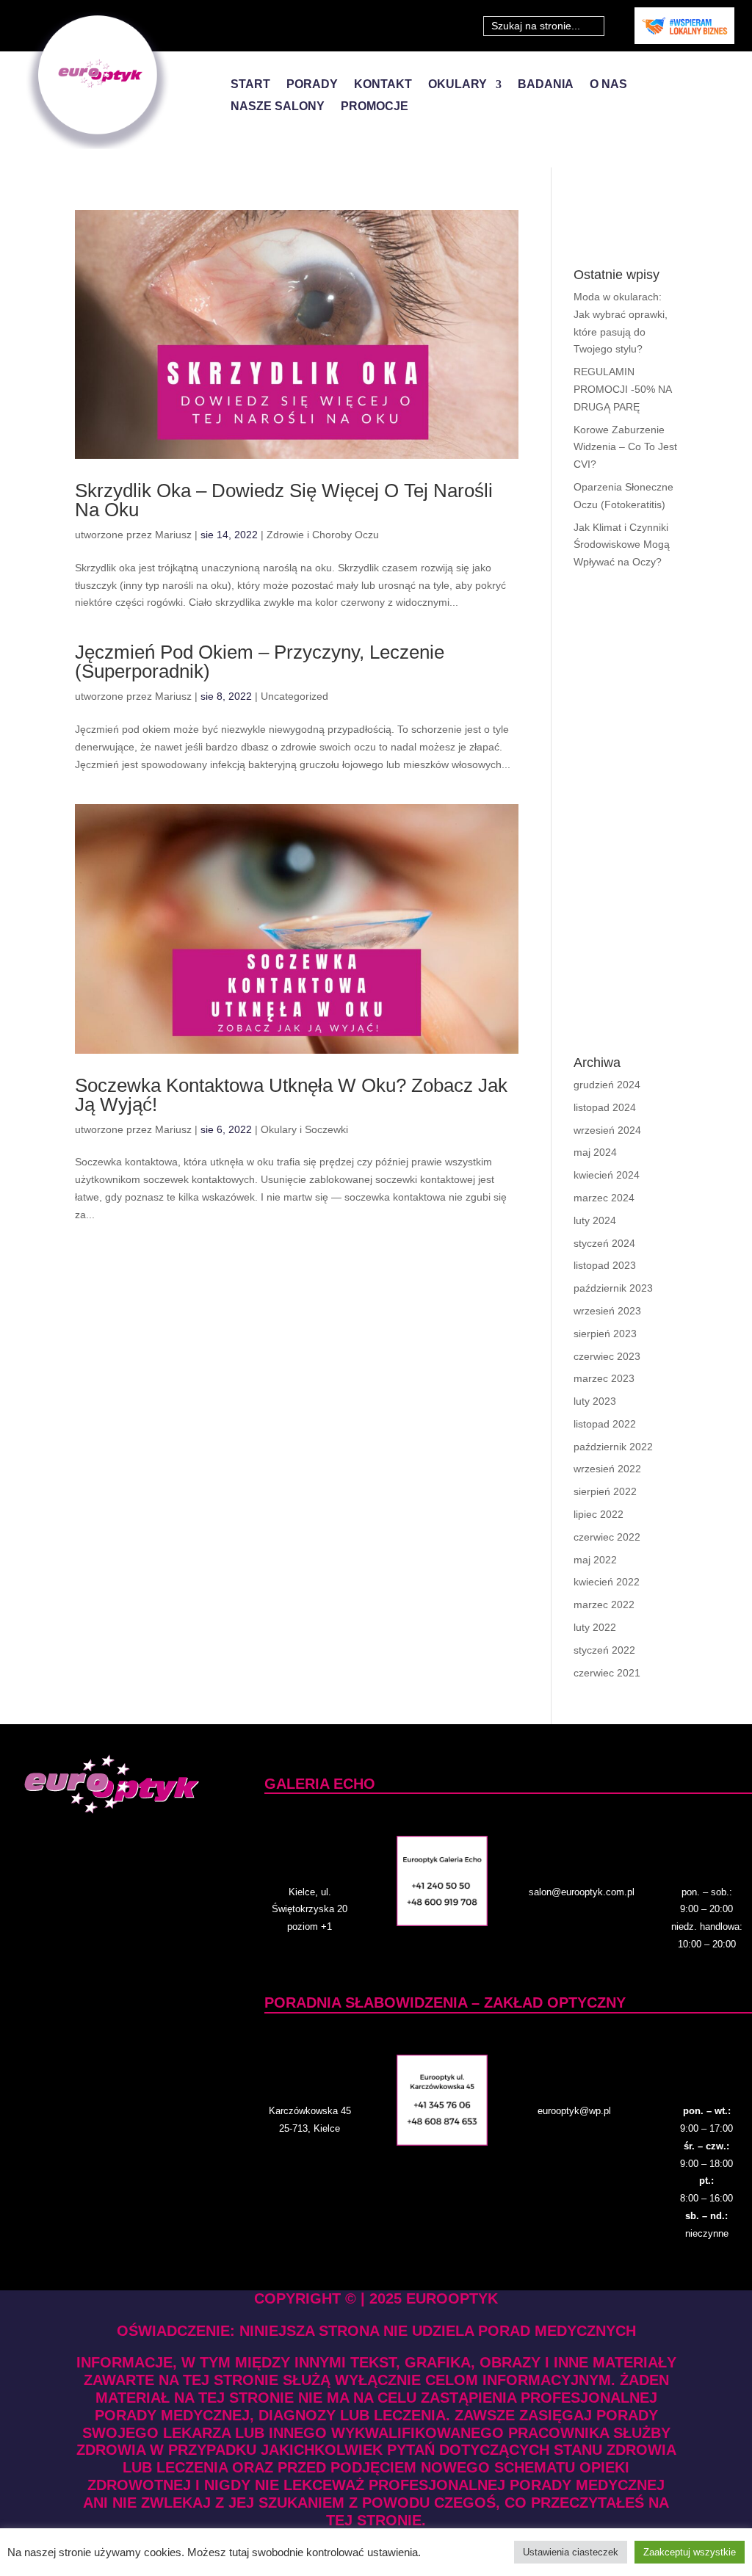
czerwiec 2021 (607, 1673)
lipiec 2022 (599, 1514)
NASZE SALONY (278, 107)
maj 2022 (595, 1560)
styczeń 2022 (604, 1650)
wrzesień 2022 (607, 1469)
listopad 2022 (605, 1424)
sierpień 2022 (605, 1491)
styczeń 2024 (604, 1243)
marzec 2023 (604, 1378)
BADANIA (546, 85)
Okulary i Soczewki (304, 1129)
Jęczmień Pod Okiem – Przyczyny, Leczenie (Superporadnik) (260, 662)
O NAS (608, 85)
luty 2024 (595, 1220)
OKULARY (458, 85)
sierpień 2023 (605, 1334)
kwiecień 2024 (607, 1175)
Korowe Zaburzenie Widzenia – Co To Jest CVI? (625, 447)
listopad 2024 (605, 1107)
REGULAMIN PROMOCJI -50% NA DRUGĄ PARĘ (622, 389)
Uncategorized (294, 696)
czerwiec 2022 (607, 1537)
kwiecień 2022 (607, 1582)
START (250, 85)
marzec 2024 (604, 1198)
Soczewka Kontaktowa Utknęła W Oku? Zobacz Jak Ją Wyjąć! (291, 1095)
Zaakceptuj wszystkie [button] (690, 2552)
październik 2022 (613, 1447)
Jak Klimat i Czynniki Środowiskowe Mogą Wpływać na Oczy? (622, 545)
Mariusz (173, 535)
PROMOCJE (375, 107)
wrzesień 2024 (607, 1130)
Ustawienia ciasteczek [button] (571, 2552)
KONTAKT (383, 85)
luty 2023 (595, 1401)
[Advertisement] (625, 814)
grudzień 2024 (607, 1085)
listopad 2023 (605, 1265)
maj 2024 (595, 1152)
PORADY (312, 85)
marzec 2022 (604, 1604)
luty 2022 (595, 1627)
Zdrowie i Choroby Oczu (323, 535)
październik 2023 (613, 1288)
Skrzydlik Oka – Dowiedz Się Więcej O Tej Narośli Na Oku (284, 500)
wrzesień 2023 (607, 1311)
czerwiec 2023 (607, 1356)
